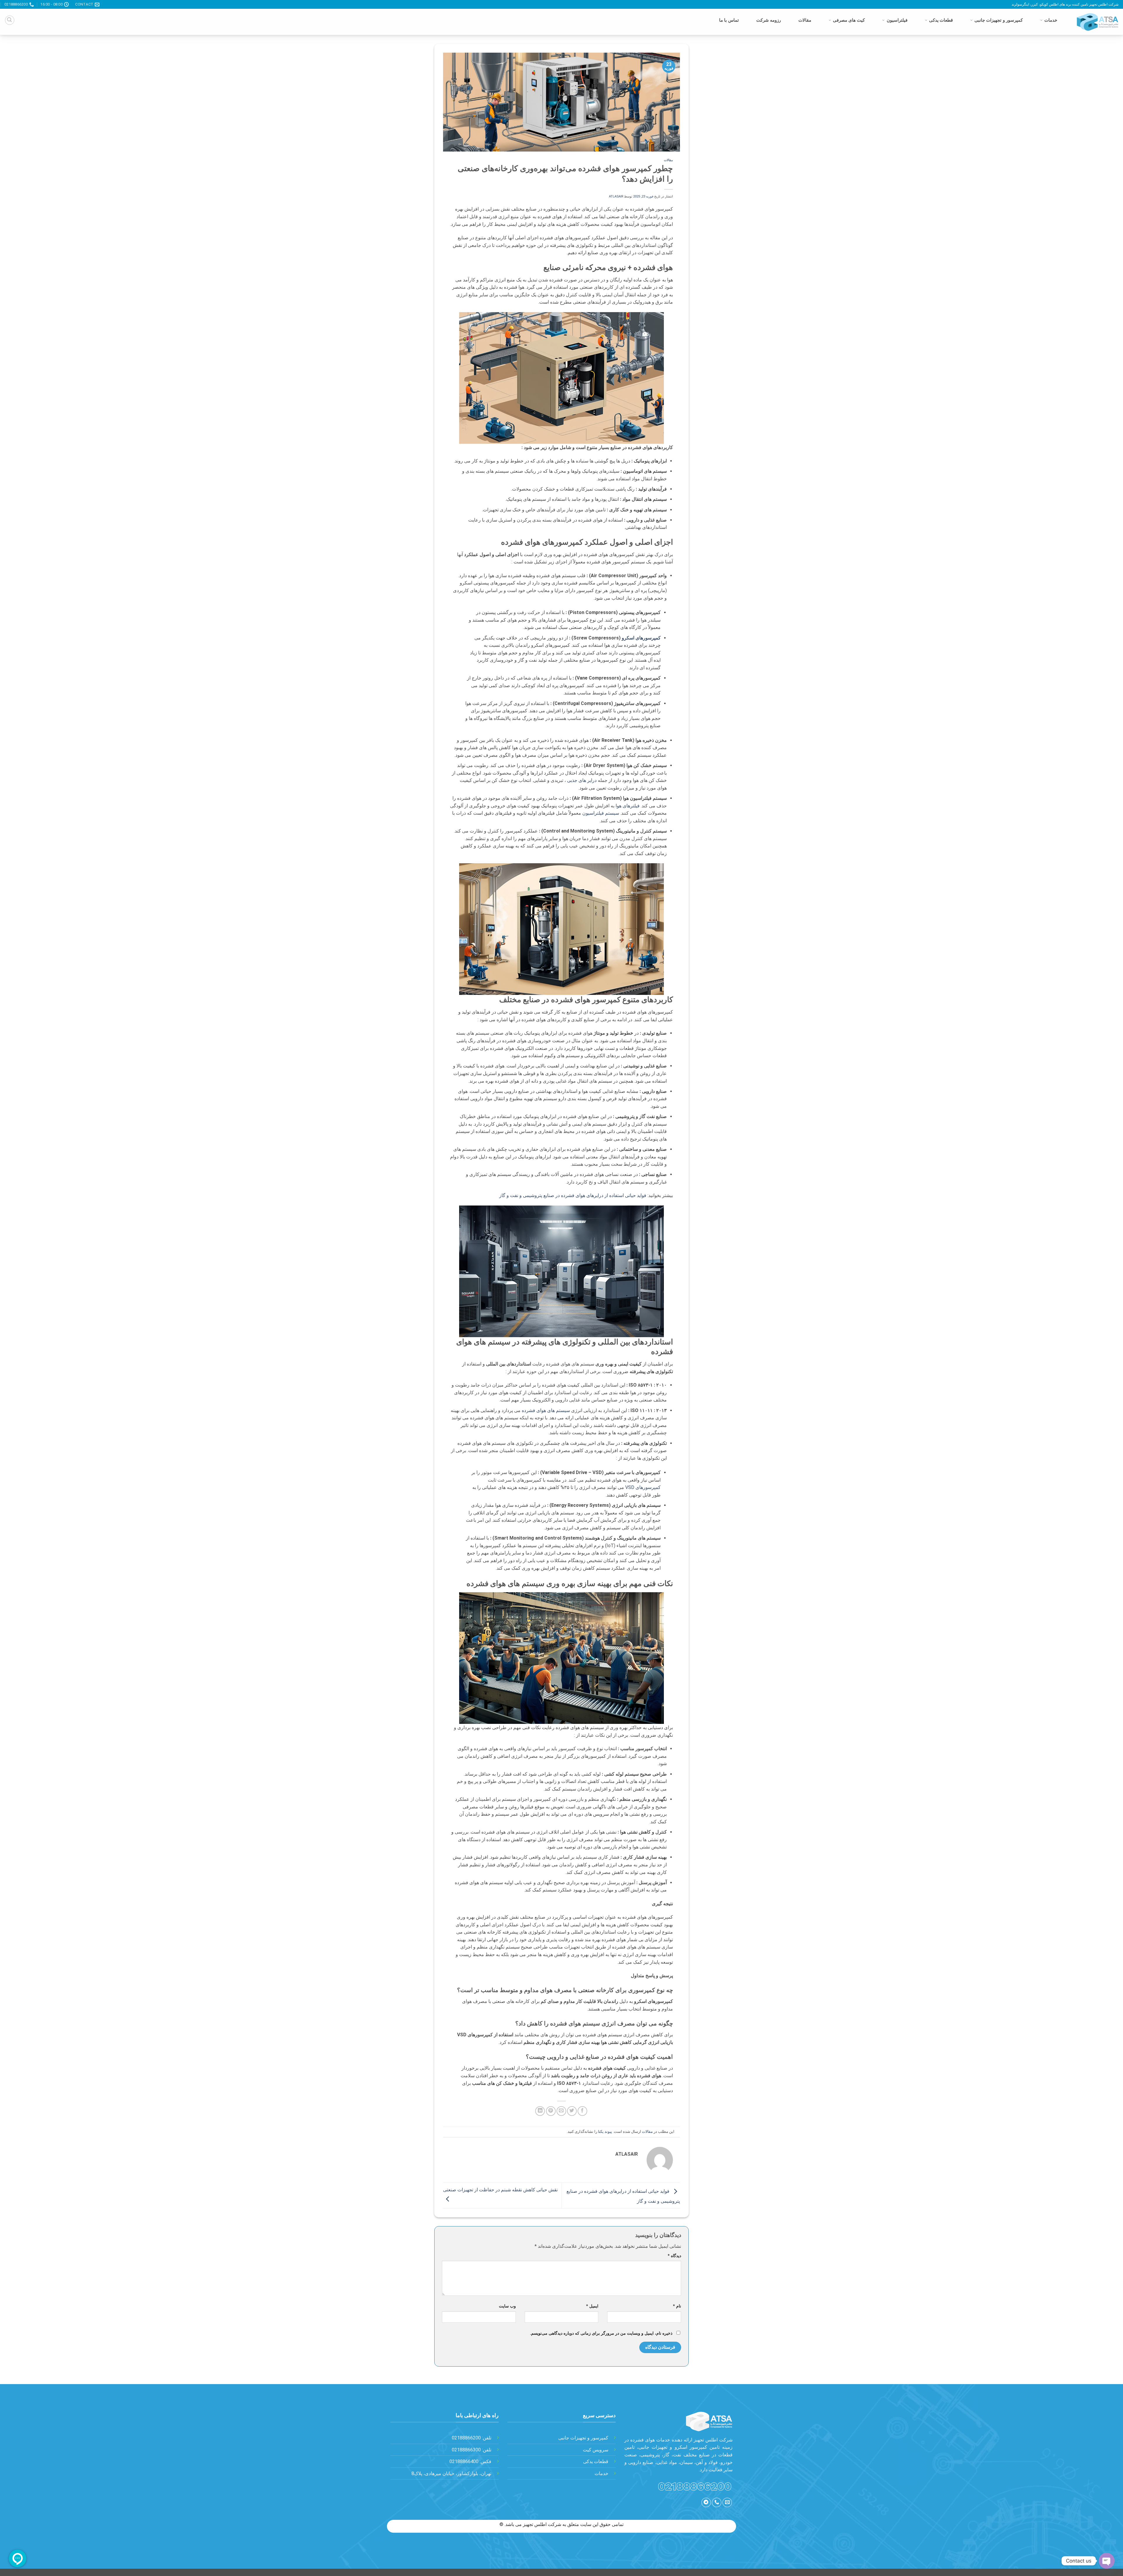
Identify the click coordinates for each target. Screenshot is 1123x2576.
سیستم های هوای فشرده (546, 1410)
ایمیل (592, 2306)
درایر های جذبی (582, 780)
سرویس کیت (596, 2450)
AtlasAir (616, 196)
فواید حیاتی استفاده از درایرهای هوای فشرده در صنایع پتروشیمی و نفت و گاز (573, 1195)
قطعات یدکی (941, 20)
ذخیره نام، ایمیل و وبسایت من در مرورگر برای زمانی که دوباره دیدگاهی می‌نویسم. (601, 2333)
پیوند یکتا (605, 2132)
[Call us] (717, 2502)
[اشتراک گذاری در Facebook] (582, 2111)
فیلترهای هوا (627, 806)
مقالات (805, 20)
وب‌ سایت (507, 2306)
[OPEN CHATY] (1107, 2561)
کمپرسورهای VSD (642, 1487)
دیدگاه (674, 2256)
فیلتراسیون (897, 20)
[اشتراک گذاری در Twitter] (572, 2111)
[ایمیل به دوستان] (561, 2111)
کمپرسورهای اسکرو (641, 638)
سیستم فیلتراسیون (601, 813)
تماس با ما (729, 20)
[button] (10, 20)
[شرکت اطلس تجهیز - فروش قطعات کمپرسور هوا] (1095, 22)
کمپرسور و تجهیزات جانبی (999, 20)
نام (677, 2306)
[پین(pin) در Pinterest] (551, 2111)
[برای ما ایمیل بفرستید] (727, 2502)
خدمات (1051, 20)
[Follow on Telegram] (706, 2502)
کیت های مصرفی (849, 20)
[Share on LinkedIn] (540, 2111)
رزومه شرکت (769, 20)
